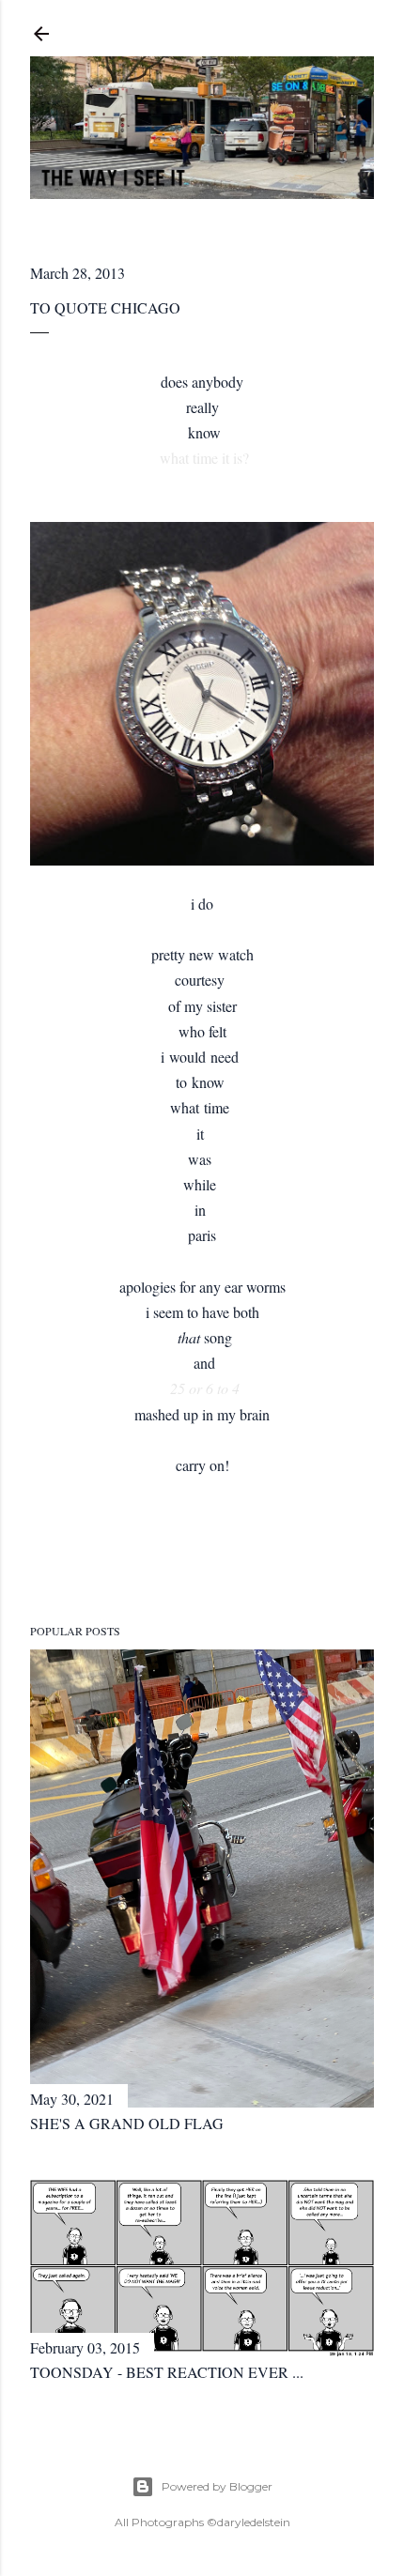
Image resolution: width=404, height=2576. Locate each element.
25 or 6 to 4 (205, 1388)
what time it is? (204, 458)
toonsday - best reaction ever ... (167, 2372)
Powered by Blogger (217, 2486)
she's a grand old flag (127, 2123)
